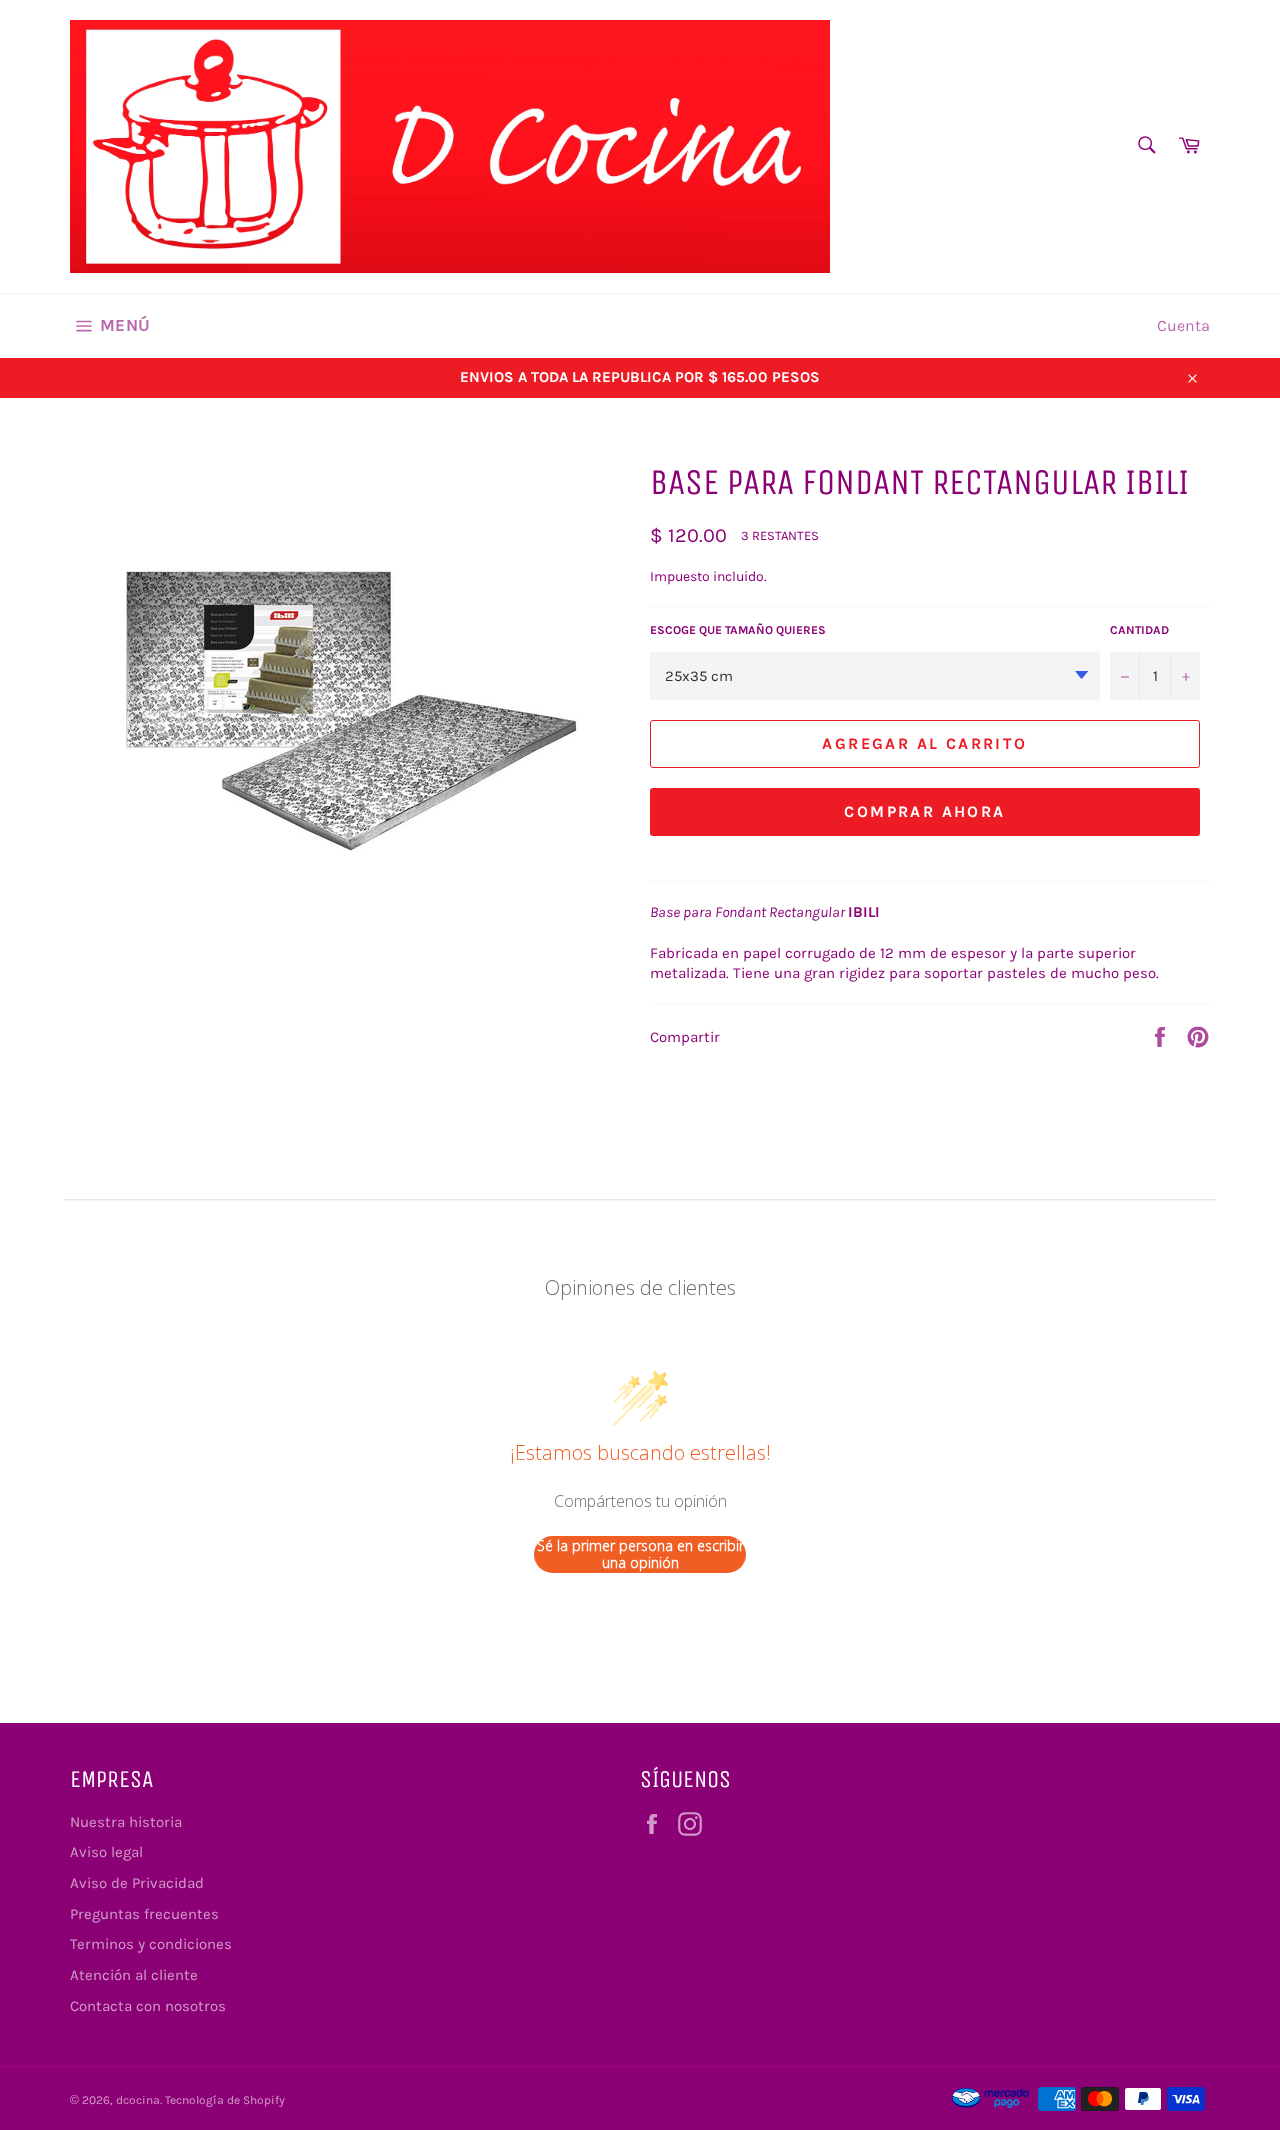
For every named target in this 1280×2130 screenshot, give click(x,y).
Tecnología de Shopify (225, 2100)
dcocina (138, 2100)
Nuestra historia (126, 1822)
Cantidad (1139, 630)
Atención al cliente (134, 1975)
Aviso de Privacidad (137, 1883)
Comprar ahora (924, 811)
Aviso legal (106, 1852)
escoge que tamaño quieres (738, 630)
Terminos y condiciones (151, 1944)
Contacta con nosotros (148, 2006)
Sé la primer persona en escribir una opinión (640, 1554)
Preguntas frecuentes (144, 1914)
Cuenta (1183, 325)
